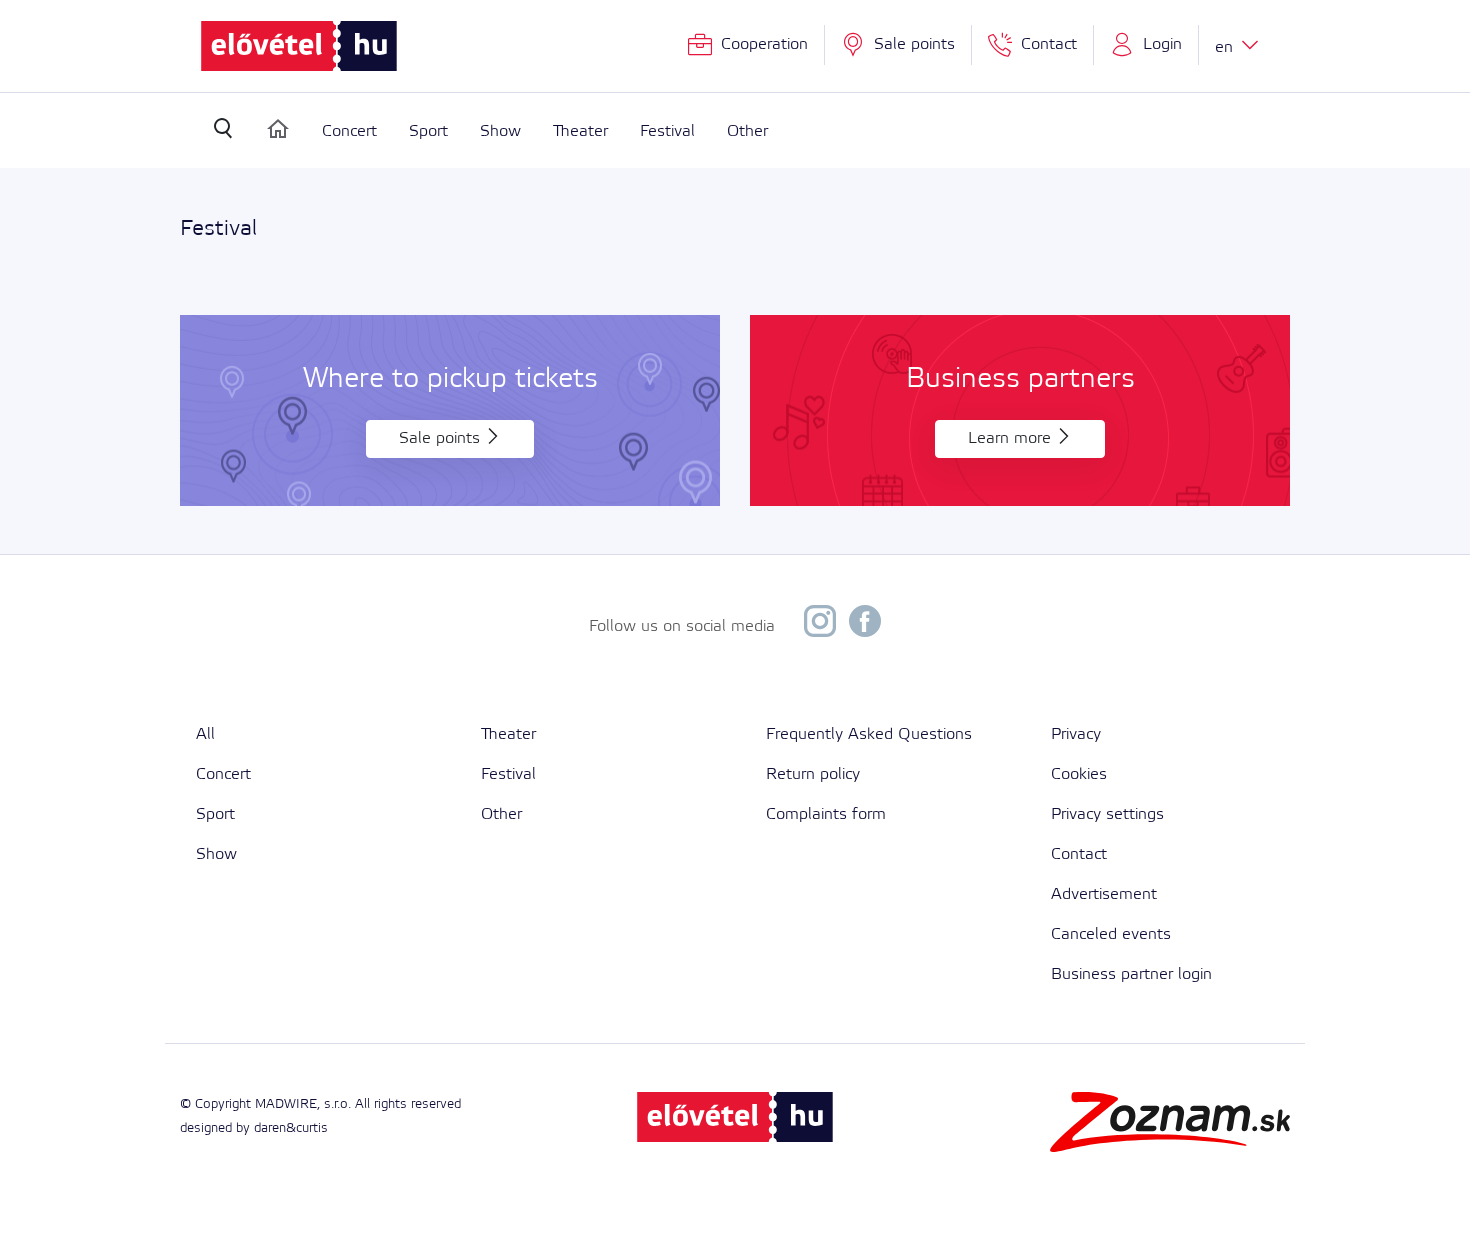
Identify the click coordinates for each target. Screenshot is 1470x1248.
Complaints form (826, 814)
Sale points (442, 438)
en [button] (1226, 47)
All (205, 734)
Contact (1079, 854)
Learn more (1012, 438)
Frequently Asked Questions (869, 734)
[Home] (278, 129)
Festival (667, 131)
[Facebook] (865, 626)
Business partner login (1131, 974)
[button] (1146, 45)
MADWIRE (286, 1104)
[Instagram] (820, 626)
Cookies (1079, 774)
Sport (428, 131)
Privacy (1076, 734)
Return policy (813, 774)
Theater (580, 131)
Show (500, 131)
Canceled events (1111, 934)
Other (747, 131)
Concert (349, 131)
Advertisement (1104, 894)
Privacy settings (1107, 814)
